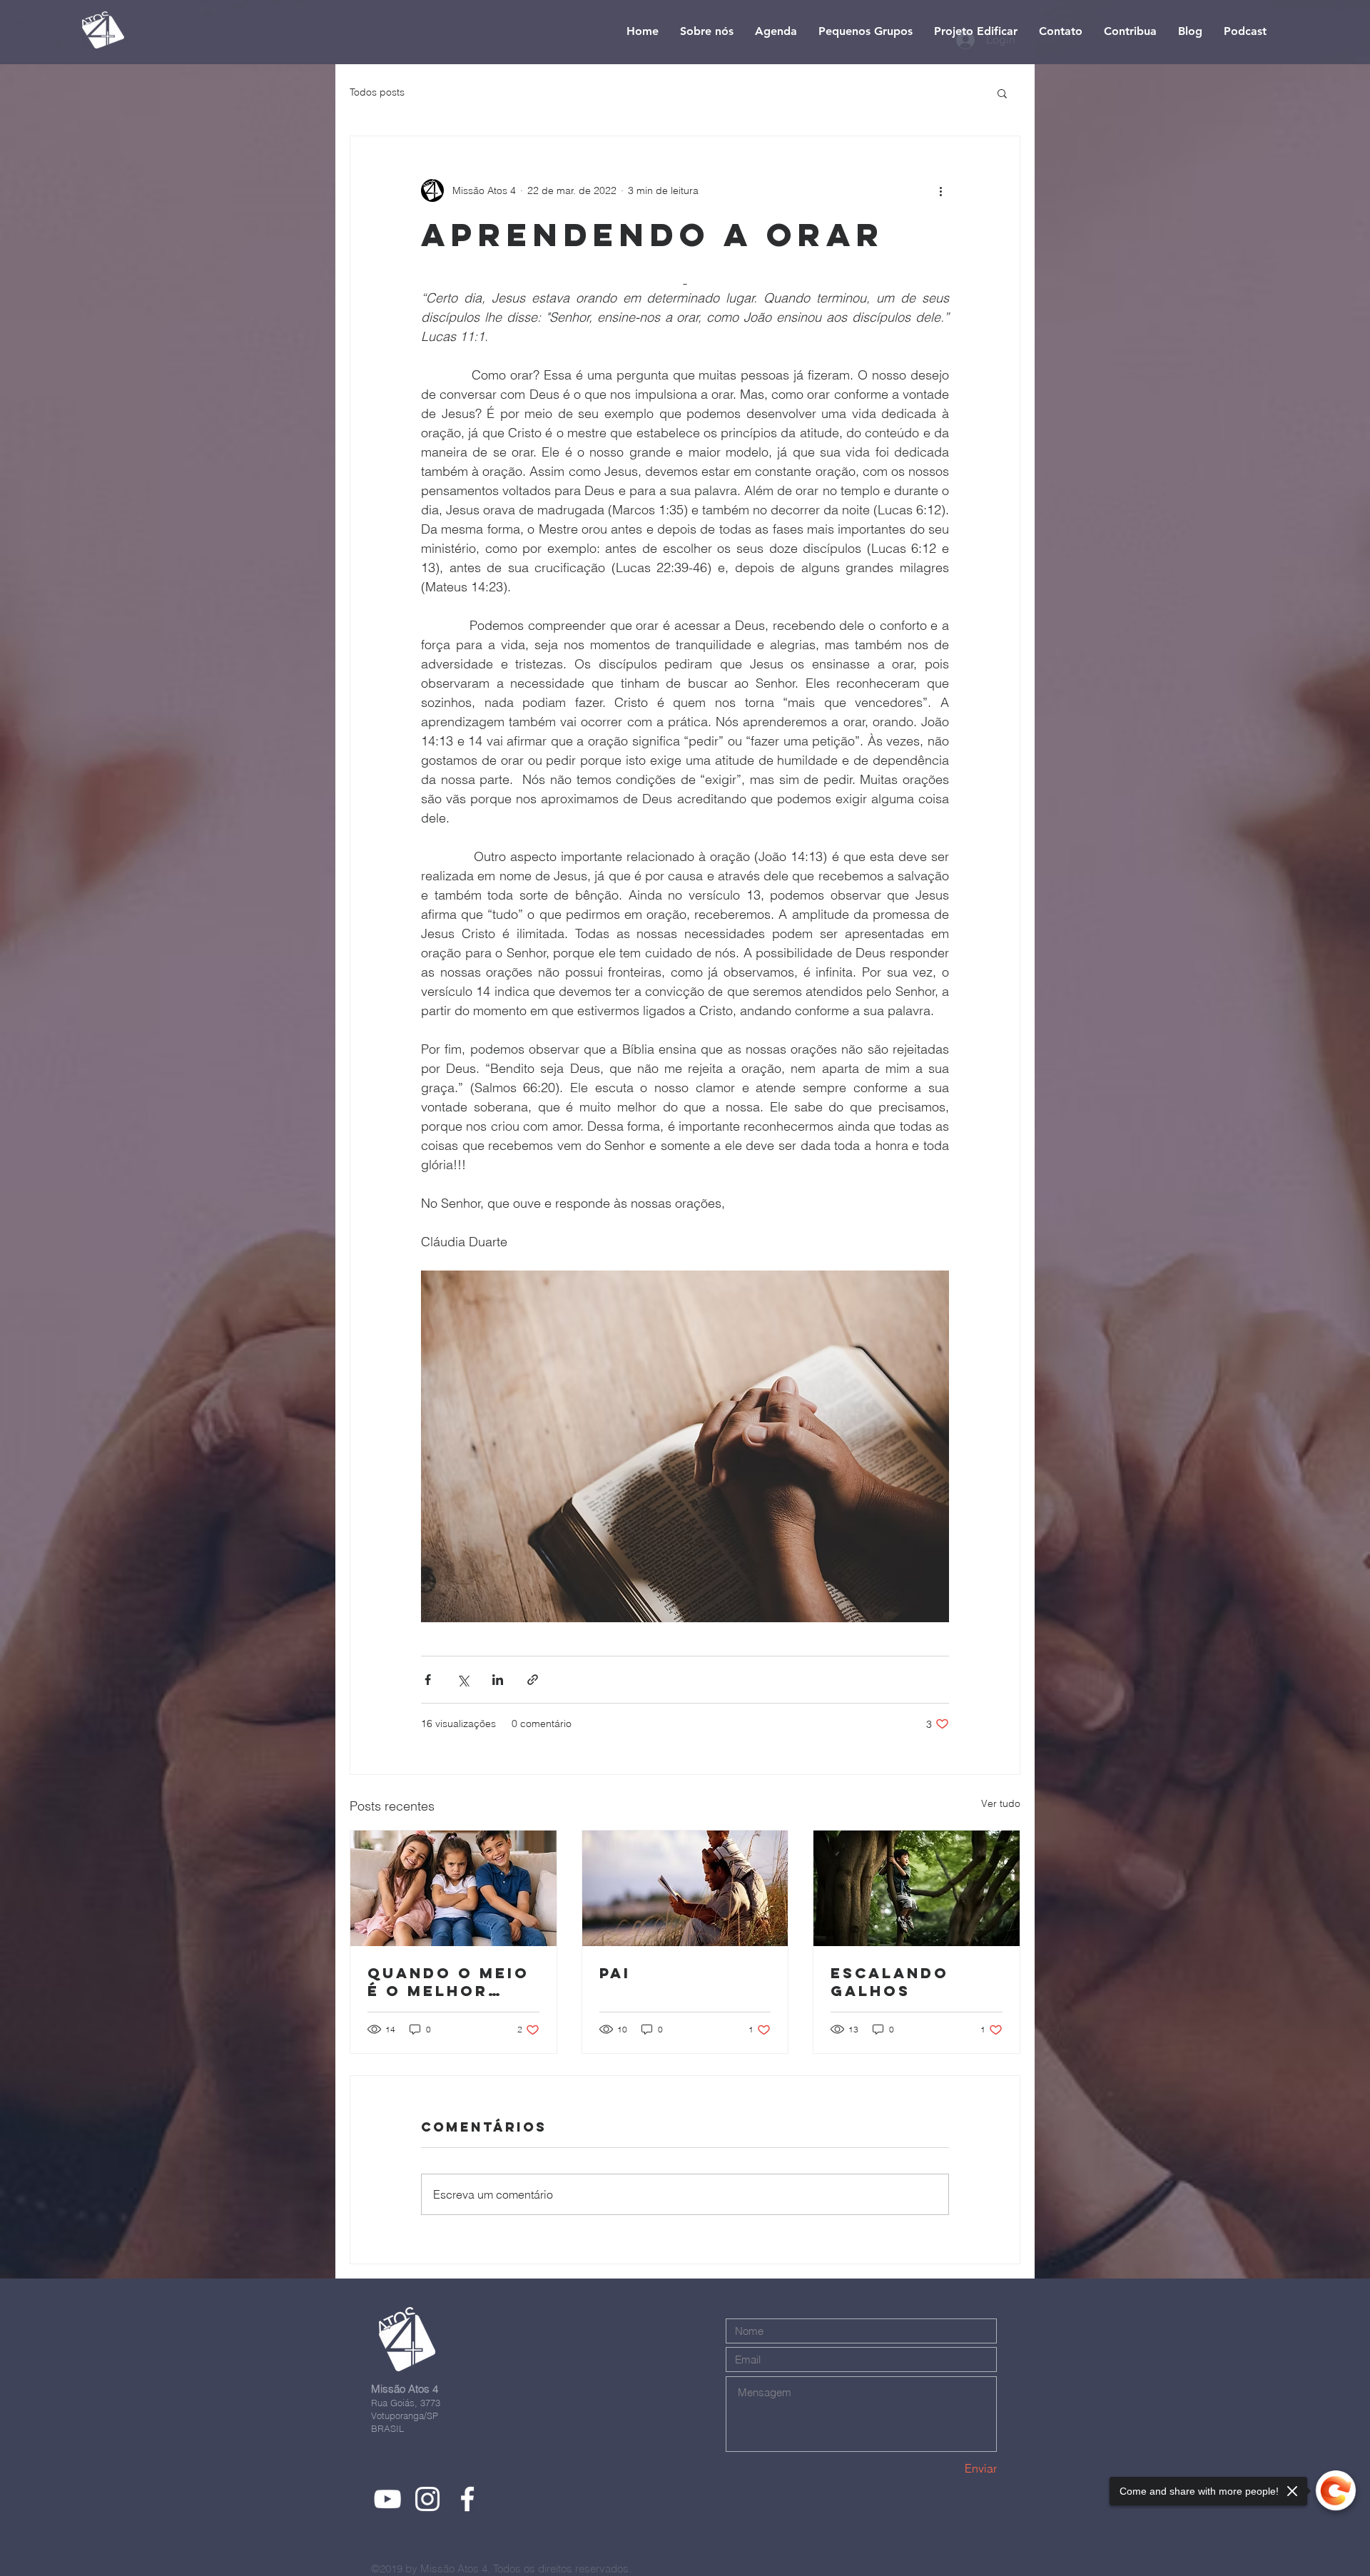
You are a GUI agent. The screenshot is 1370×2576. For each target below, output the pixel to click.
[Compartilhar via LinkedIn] (498, 1680)
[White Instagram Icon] (427, 2499)
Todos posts (377, 92)
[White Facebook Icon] (467, 2499)
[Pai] (685, 1888)
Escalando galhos (890, 1982)
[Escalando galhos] (917, 1888)
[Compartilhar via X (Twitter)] (463, 1680)
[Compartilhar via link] (533, 1680)
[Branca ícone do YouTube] (387, 2499)
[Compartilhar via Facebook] (428, 1680)
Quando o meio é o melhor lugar (448, 1982)
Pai (615, 1973)
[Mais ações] (940, 190)
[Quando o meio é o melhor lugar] (453, 1888)
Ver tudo (1001, 1803)
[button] (1002, 93)
